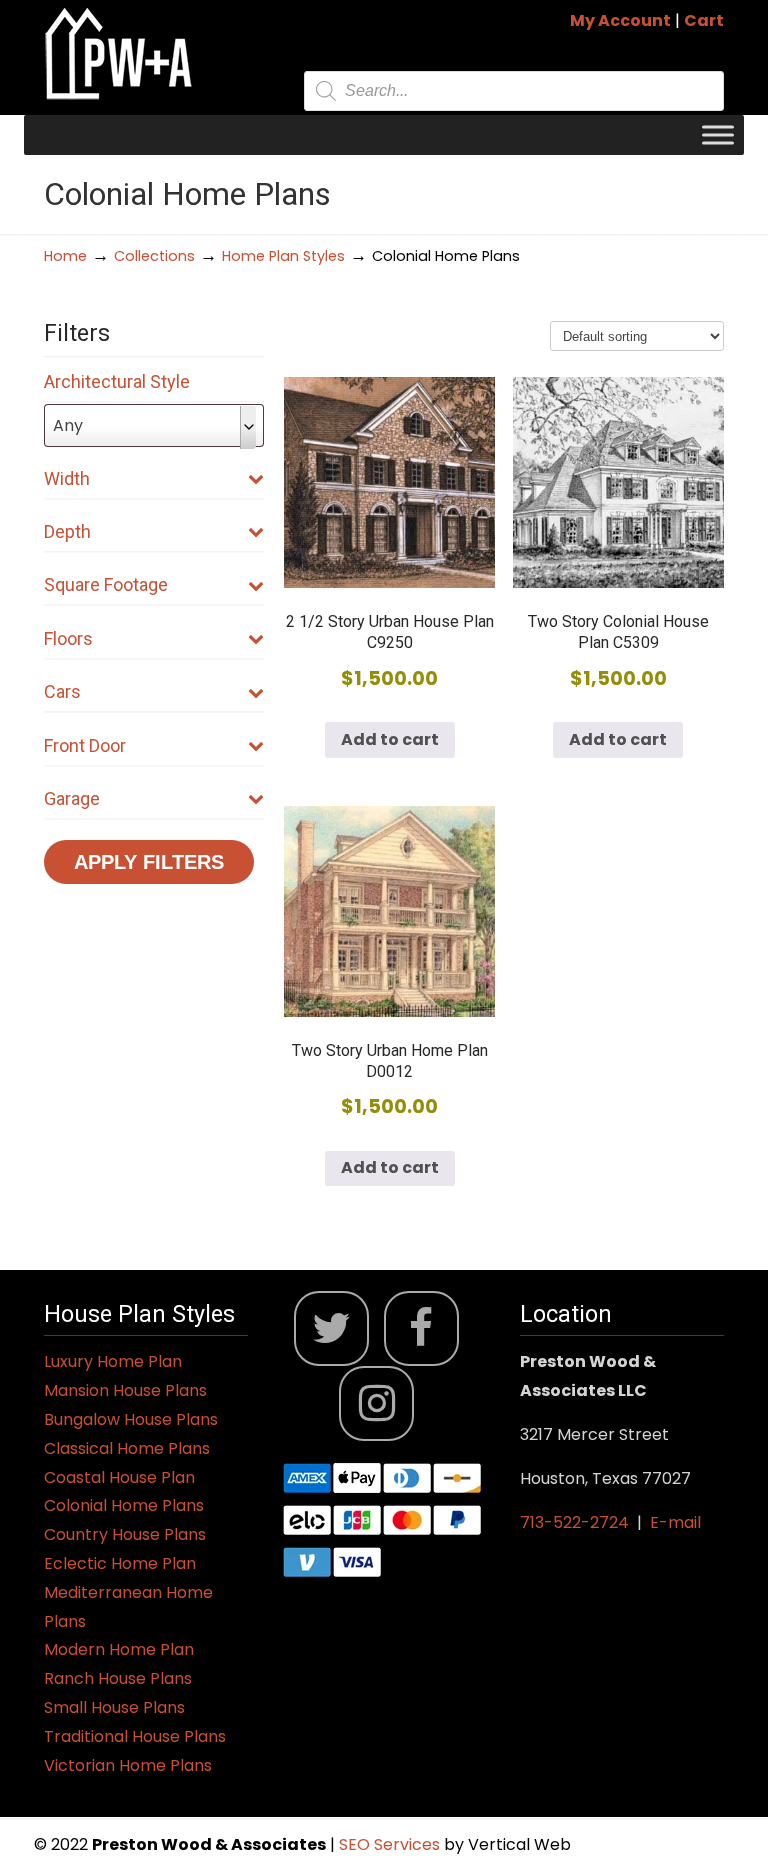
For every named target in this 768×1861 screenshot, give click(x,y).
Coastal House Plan (119, 1477)
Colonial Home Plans (124, 1505)
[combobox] (154, 425)
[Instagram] (376, 1403)
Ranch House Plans (118, 1678)
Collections (154, 256)
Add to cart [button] (390, 739)
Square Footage (106, 584)
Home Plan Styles (283, 256)
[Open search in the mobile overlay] (514, 91)
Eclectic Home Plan (120, 1563)
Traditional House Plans (135, 1736)
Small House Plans (114, 1707)
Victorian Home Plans (128, 1765)
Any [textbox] (68, 425)
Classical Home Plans (127, 1448)
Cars (62, 691)
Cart (704, 20)
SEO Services (391, 1844)
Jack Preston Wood (119, 53)
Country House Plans (125, 1534)
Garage (72, 798)
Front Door (85, 745)
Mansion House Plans (125, 1390)
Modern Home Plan (119, 1649)
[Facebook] (421, 1328)
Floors (68, 638)
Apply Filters (149, 862)
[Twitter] (331, 1328)
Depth (67, 531)
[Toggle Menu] (718, 134)
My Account (620, 20)
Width (67, 478)
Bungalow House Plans (131, 1419)
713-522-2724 (574, 1522)
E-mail (675, 1522)
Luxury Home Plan (113, 1361)
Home (65, 256)
